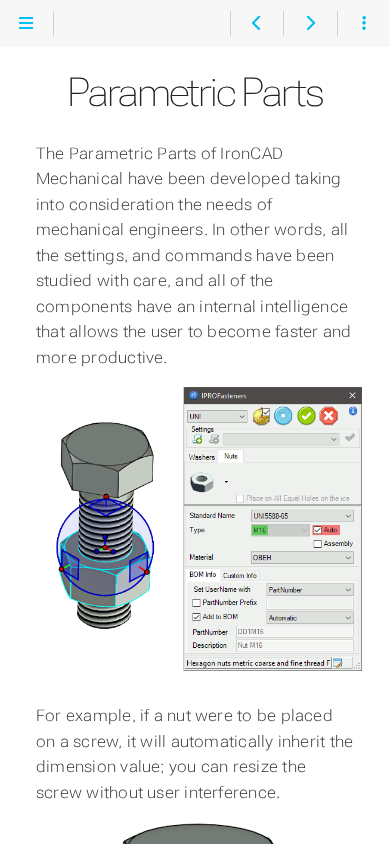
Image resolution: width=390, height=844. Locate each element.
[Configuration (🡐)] (256, 24)
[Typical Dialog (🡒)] (309, 24)
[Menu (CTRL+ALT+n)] (26, 24)
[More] (363, 24)
